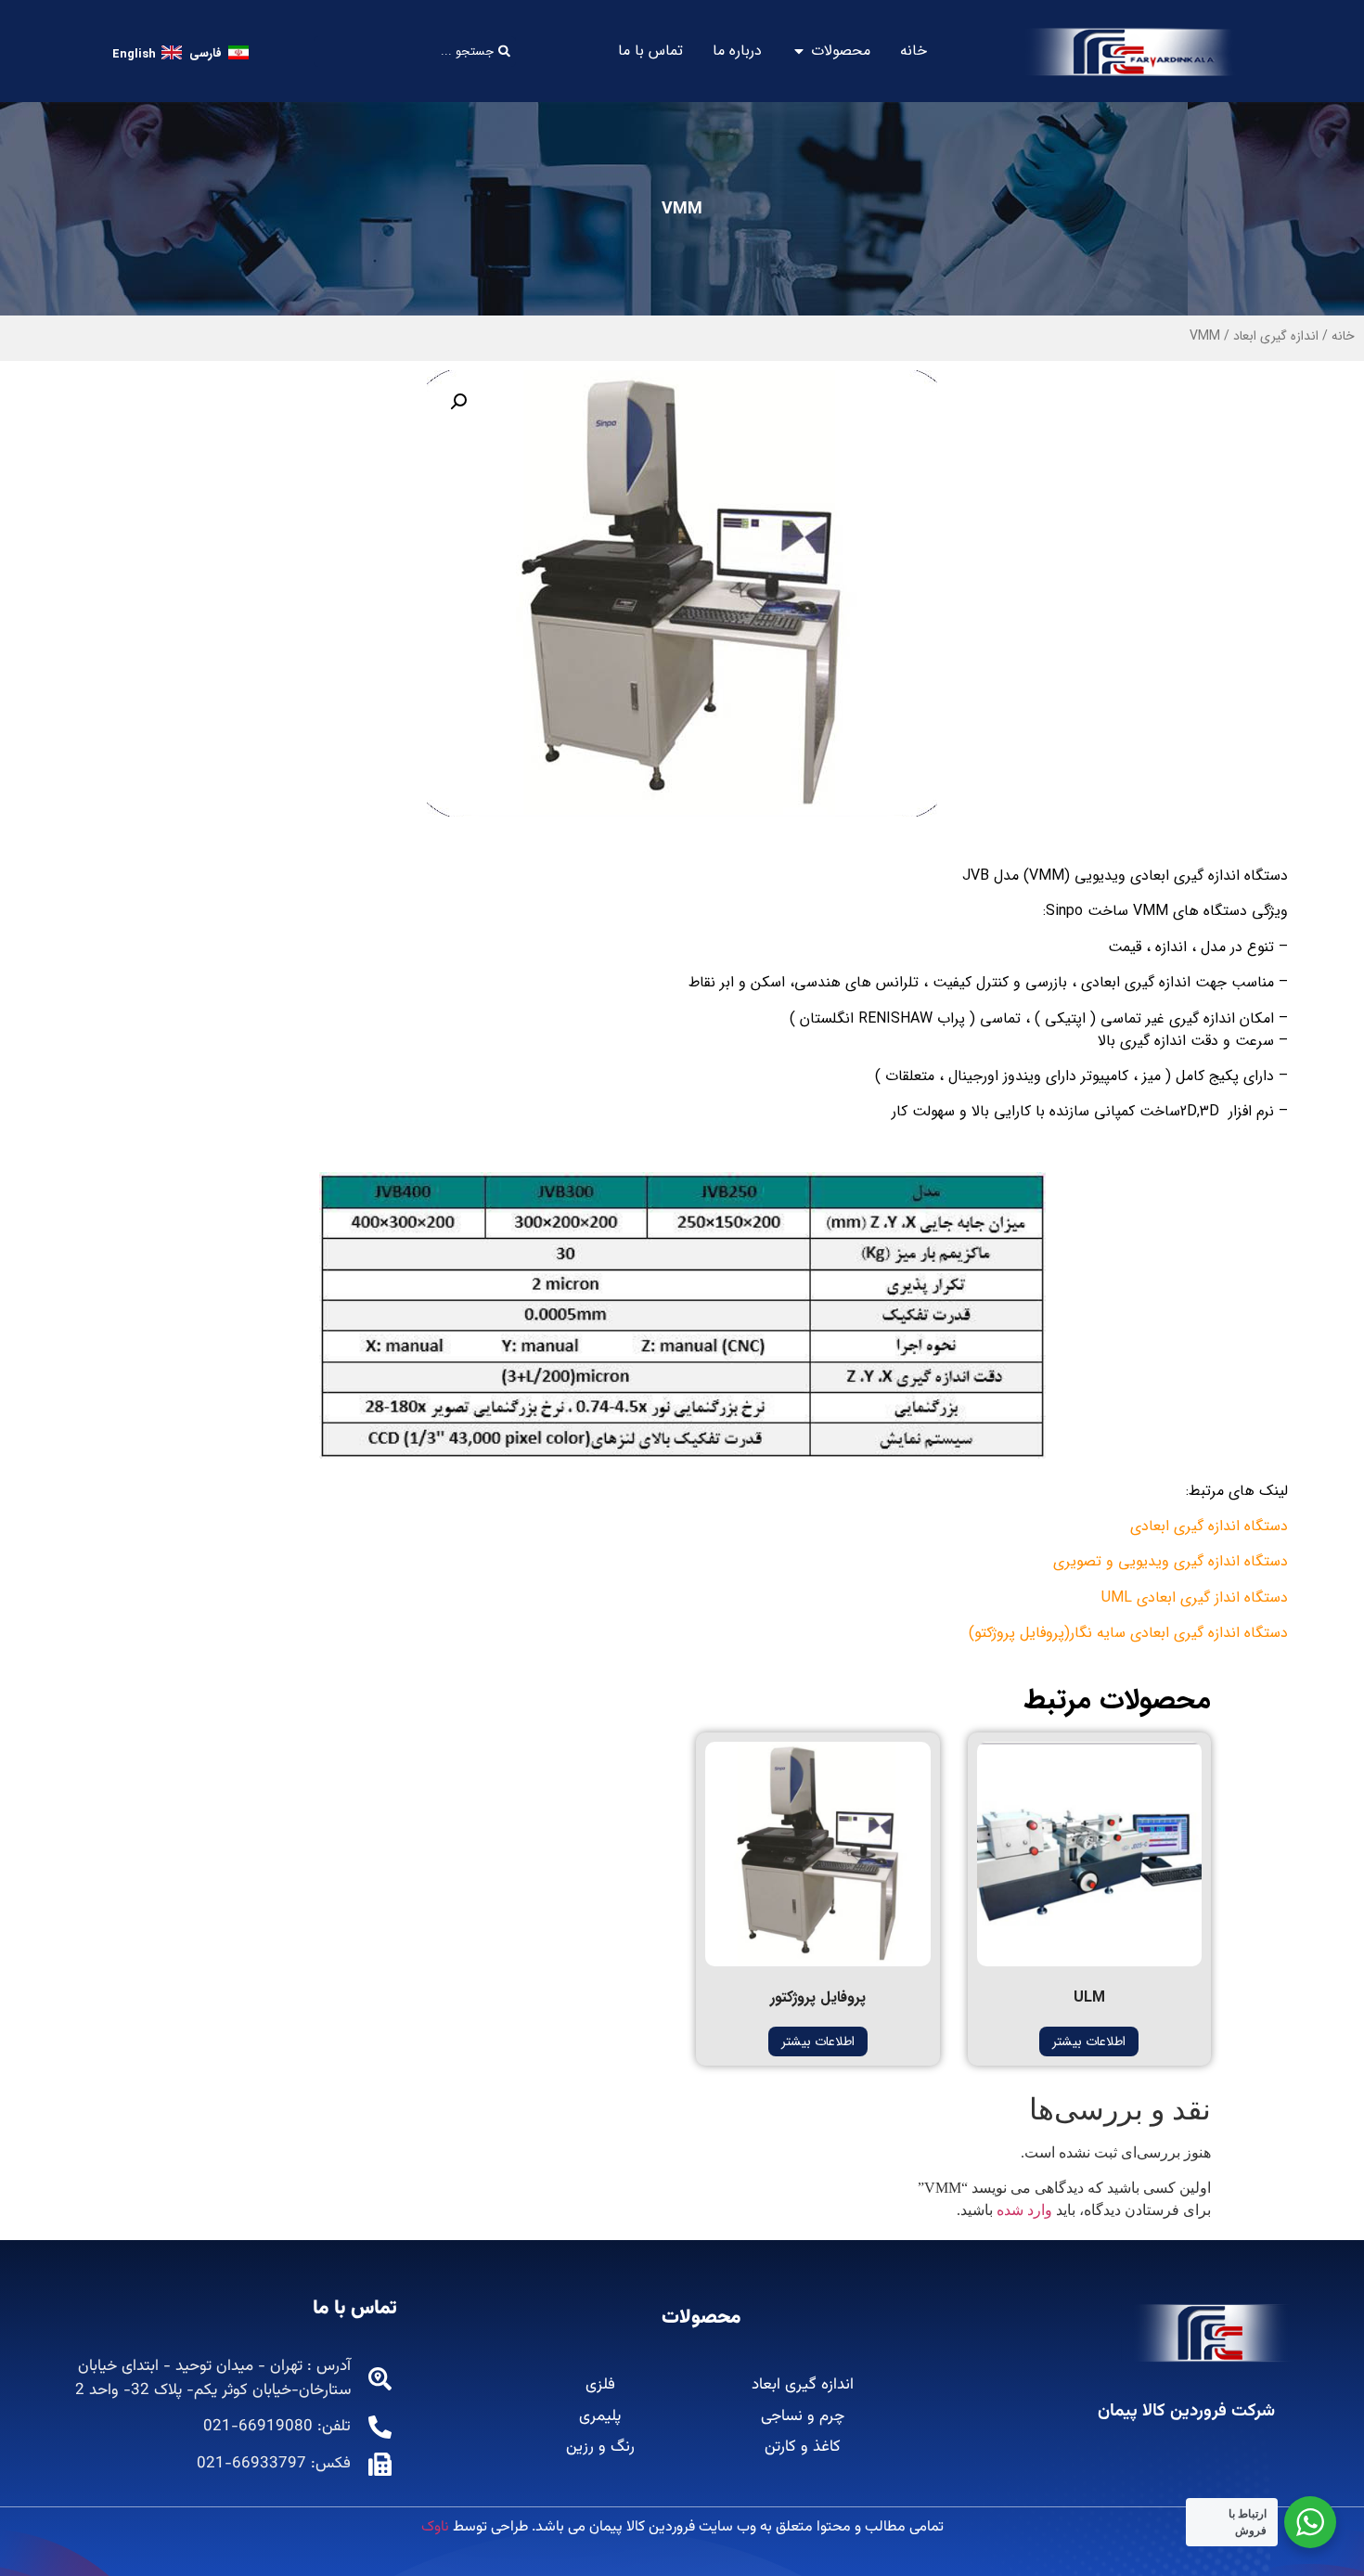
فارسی (206, 53)
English (134, 54)
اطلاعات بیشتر (1089, 2041)
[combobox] (414, 52)
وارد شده (1024, 2210)
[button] (458, 402)
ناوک (435, 2527)
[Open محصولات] (799, 51)
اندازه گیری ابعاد (1276, 336)
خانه (1343, 336)
